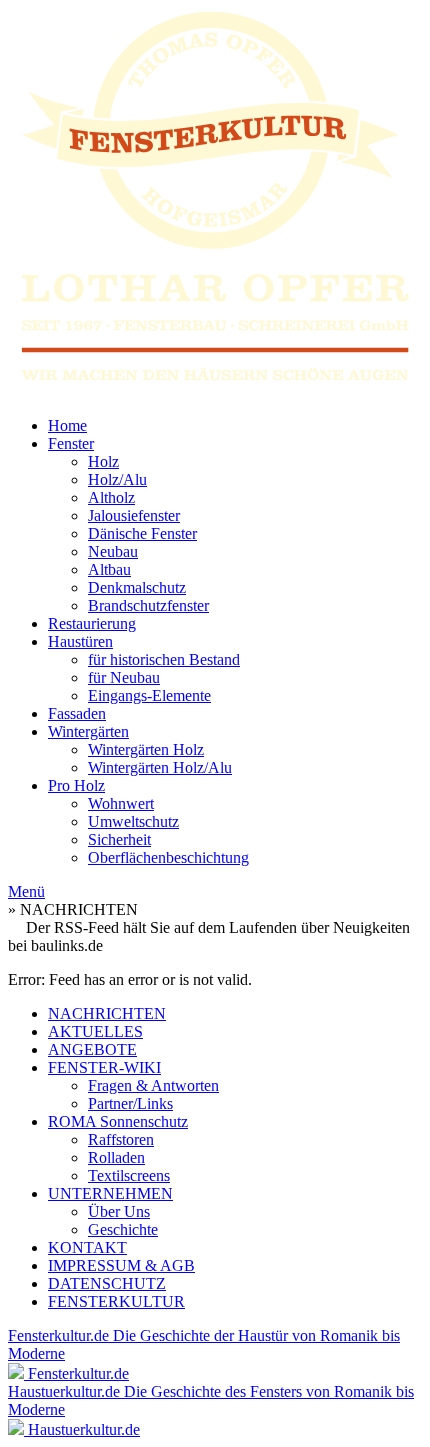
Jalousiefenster (134, 515)
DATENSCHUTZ (107, 1283)
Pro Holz (76, 785)
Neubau (113, 551)
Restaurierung (92, 623)
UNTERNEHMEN (110, 1193)
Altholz (111, 497)
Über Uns (119, 1211)
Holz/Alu (117, 479)
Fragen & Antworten (153, 1085)
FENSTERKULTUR (116, 1301)
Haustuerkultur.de (84, 1429)
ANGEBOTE (92, 1049)
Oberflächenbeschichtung (168, 857)
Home (67, 425)
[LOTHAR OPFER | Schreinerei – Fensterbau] (215, 204)
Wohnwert (121, 803)
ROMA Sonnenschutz (118, 1121)
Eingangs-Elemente (149, 695)
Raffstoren (121, 1139)
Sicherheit (119, 839)
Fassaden (77, 713)
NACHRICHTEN (107, 1013)
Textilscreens (129, 1175)
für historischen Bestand (164, 659)
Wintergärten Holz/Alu (160, 767)
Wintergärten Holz (146, 749)
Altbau (109, 569)
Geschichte (123, 1229)
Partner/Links (130, 1103)
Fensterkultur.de (78, 1373)
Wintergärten (88, 731)
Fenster (71, 443)
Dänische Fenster (142, 533)
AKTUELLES (95, 1031)
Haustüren (80, 641)
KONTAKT (87, 1247)
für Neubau (124, 677)
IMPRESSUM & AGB (121, 1265)
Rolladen (116, 1157)
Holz (103, 461)
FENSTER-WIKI (104, 1067)
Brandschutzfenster (148, 605)
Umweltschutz (133, 821)
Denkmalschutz (137, 587)
